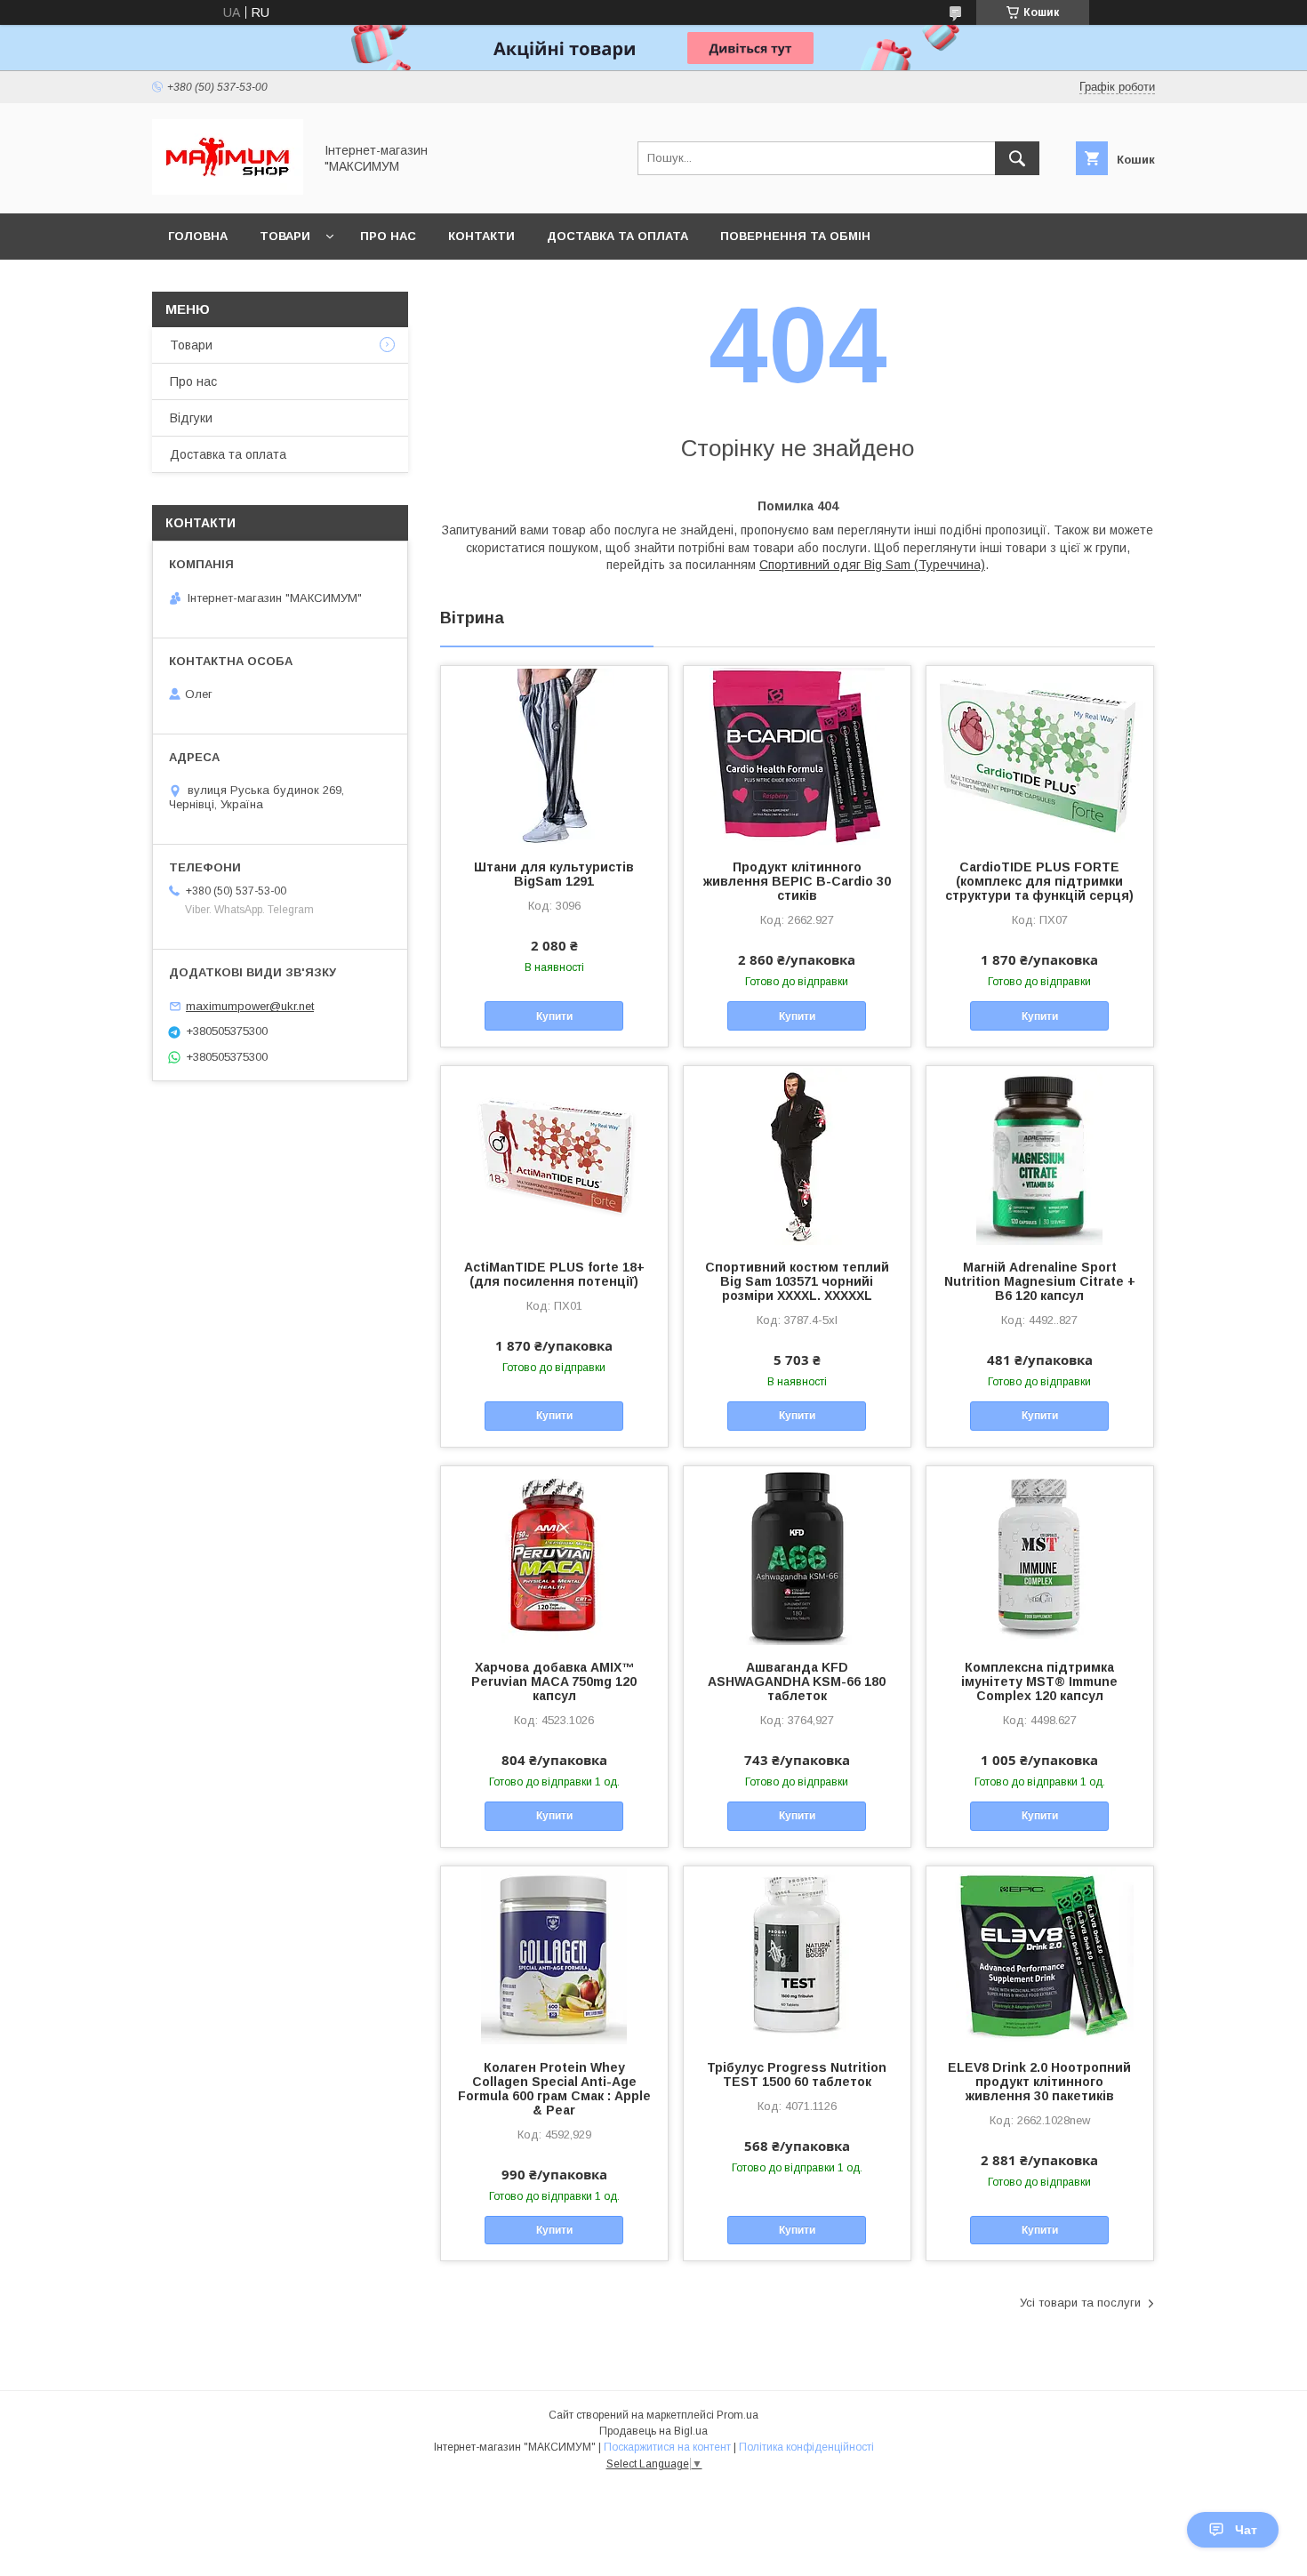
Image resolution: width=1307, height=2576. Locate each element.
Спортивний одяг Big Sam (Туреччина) (872, 565)
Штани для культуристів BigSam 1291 (554, 874)
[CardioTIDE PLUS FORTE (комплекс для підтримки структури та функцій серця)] (1040, 755)
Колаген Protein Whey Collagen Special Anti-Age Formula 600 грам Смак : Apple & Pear (554, 2089)
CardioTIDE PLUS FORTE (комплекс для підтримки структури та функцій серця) (1039, 881)
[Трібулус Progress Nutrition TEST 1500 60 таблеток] (797, 1955)
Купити (554, 1016)
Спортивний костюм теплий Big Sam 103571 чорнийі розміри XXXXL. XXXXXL (797, 1281)
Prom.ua (738, 2415)
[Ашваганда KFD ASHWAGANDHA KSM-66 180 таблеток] (797, 1555)
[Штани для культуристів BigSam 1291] (554, 755)
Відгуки (191, 418)
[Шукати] (1017, 158)
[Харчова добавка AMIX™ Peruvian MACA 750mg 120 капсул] (554, 1555)
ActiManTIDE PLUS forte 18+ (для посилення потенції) (554, 1274)
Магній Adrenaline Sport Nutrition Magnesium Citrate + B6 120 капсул (1040, 1281)
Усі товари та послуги (1080, 2303)
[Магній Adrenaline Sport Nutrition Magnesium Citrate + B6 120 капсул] (1040, 1155)
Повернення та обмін (795, 236)
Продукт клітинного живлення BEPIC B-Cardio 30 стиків (797, 881)
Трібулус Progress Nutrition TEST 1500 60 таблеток (797, 2074)
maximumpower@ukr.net (250, 1006)
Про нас (388, 236)
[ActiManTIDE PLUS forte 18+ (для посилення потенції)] (554, 1155)
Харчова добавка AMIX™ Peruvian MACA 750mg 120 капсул (554, 1681)
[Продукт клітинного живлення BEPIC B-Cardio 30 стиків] (797, 755)
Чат (1246, 2530)
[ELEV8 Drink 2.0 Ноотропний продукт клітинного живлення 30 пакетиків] (1040, 1955)
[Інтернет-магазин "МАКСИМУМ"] (228, 190)
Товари (285, 236)
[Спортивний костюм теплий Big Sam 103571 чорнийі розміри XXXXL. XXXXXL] (797, 1155)
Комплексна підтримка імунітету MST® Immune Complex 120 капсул (1039, 1681)
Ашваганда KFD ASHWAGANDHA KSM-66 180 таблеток (797, 1681)
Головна (198, 236)
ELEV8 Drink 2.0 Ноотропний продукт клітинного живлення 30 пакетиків (1039, 2082)
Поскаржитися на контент (667, 2447)
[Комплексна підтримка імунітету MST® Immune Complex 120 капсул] (1040, 1555)
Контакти (481, 236)
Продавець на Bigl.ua (653, 2431)
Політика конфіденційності (806, 2447)
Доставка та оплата (617, 236)
